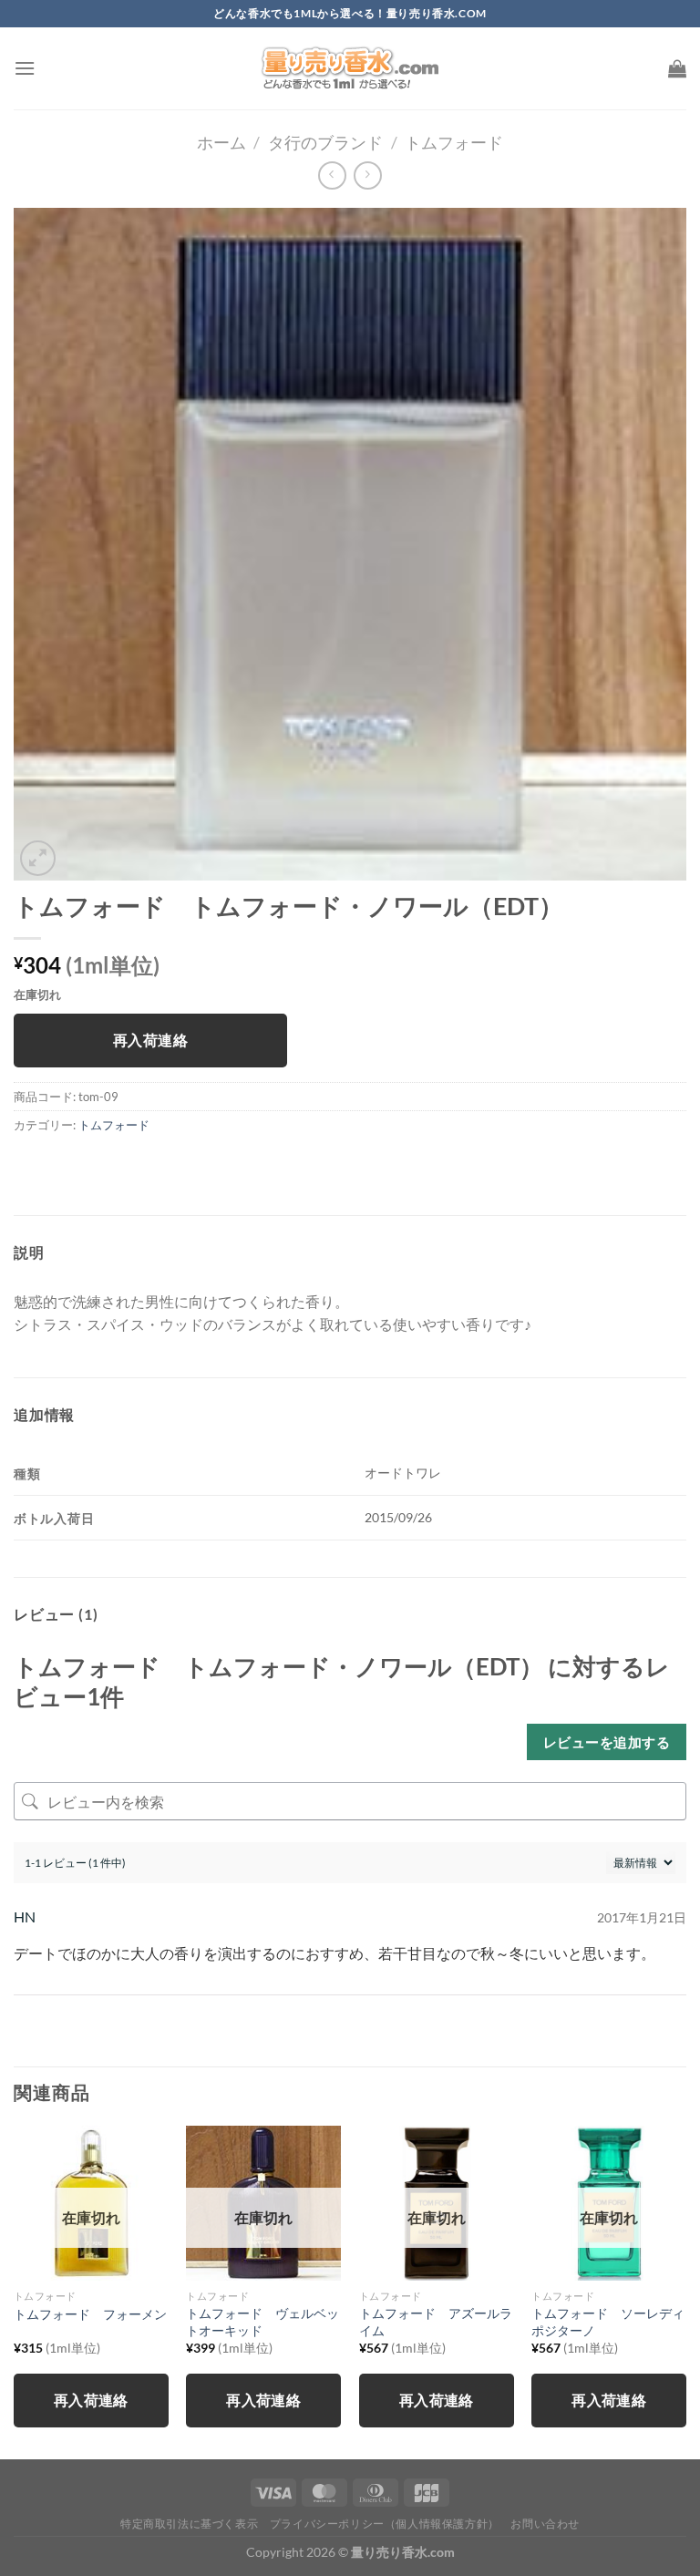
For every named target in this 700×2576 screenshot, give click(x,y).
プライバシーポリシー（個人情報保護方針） (385, 2524)
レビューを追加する (607, 1742)
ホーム (221, 142)
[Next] (685, 2291)
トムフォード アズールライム (436, 2322)
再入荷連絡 (150, 1040)
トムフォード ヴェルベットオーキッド (262, 2322)
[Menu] (25, 68)
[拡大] (38, 858)
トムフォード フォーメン (90, 2314)
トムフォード (454, 142)
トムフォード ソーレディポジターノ (608, 2322)
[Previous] (15, 2291)
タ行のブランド (325, 142)
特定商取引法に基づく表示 (189, 2524)
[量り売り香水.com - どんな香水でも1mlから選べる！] (350, 68)
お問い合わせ (545, 2524)
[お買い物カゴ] (677, 68)
